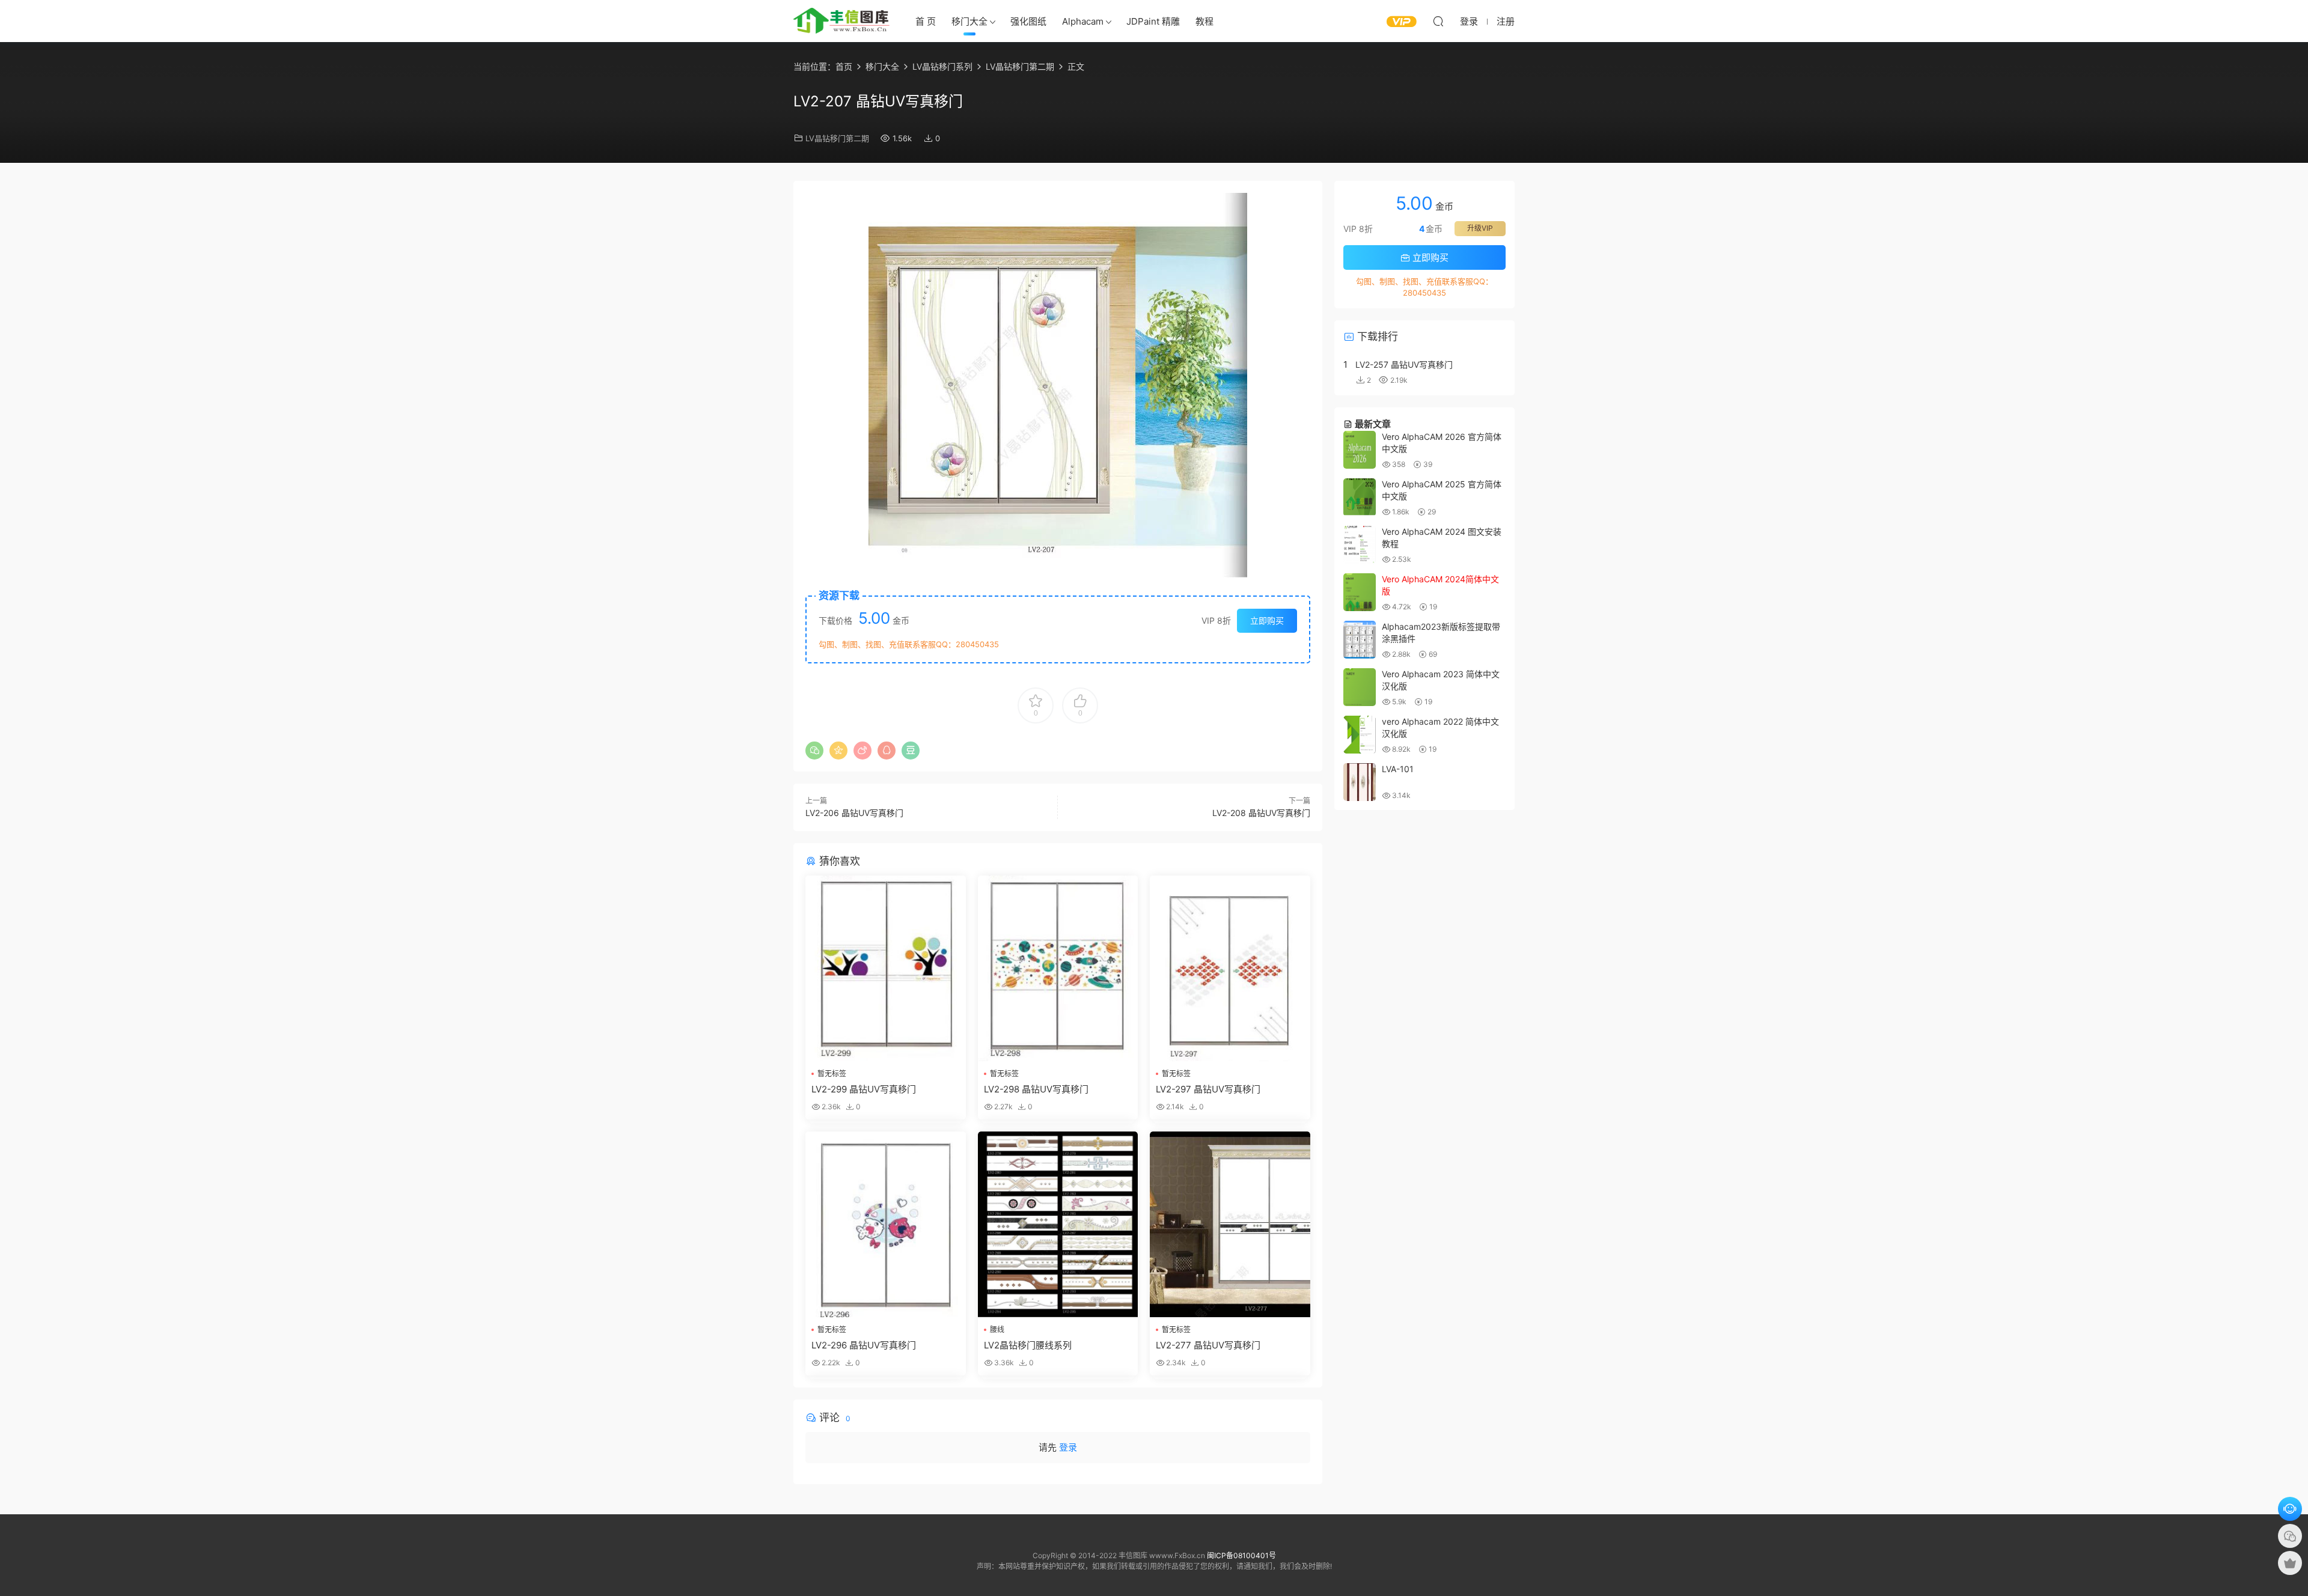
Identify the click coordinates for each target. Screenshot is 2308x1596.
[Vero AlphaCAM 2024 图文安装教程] (1360, 545)
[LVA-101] (1360, 782)
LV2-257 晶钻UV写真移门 (1404, 364)
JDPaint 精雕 (1153, 21)
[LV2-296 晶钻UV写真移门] (886, 1224)
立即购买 (1267, 620)
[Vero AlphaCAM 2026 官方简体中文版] (1360, 450)
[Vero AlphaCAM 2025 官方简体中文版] (1360, 497)
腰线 (997, 1329)
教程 (1204, 21)
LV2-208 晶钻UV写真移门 (1261, 813)
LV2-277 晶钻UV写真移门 (1208, 1345)
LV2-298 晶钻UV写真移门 (1036, 1089)
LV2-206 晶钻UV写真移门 (854, 813)
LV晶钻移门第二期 (837, 138)
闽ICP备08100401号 (1241, 1555)
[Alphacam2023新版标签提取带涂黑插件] (1360, 640)
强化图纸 (1028, 21)
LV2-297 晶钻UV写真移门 (1208, 1089)
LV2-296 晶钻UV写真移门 (864, 1345)
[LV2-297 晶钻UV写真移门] (1230, 968)
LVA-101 (1398, 769)
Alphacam (1083, 21)
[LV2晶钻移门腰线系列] (1058, 1224)
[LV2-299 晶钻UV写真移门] (886, 968)
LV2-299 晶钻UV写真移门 (864, 1089)
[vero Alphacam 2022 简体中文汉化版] (1360, 735)
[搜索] (1438, 21)
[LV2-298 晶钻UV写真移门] (1058, 968)
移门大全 (969, 21)
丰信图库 (841, 21)
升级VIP (1480, 228)
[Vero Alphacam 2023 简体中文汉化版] (1360, 687)
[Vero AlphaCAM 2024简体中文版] (1360, 592)
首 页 (926, 21)
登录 (1068, 1447)
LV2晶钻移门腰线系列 (1028, 1345)
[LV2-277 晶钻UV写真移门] (1230, 1224)
